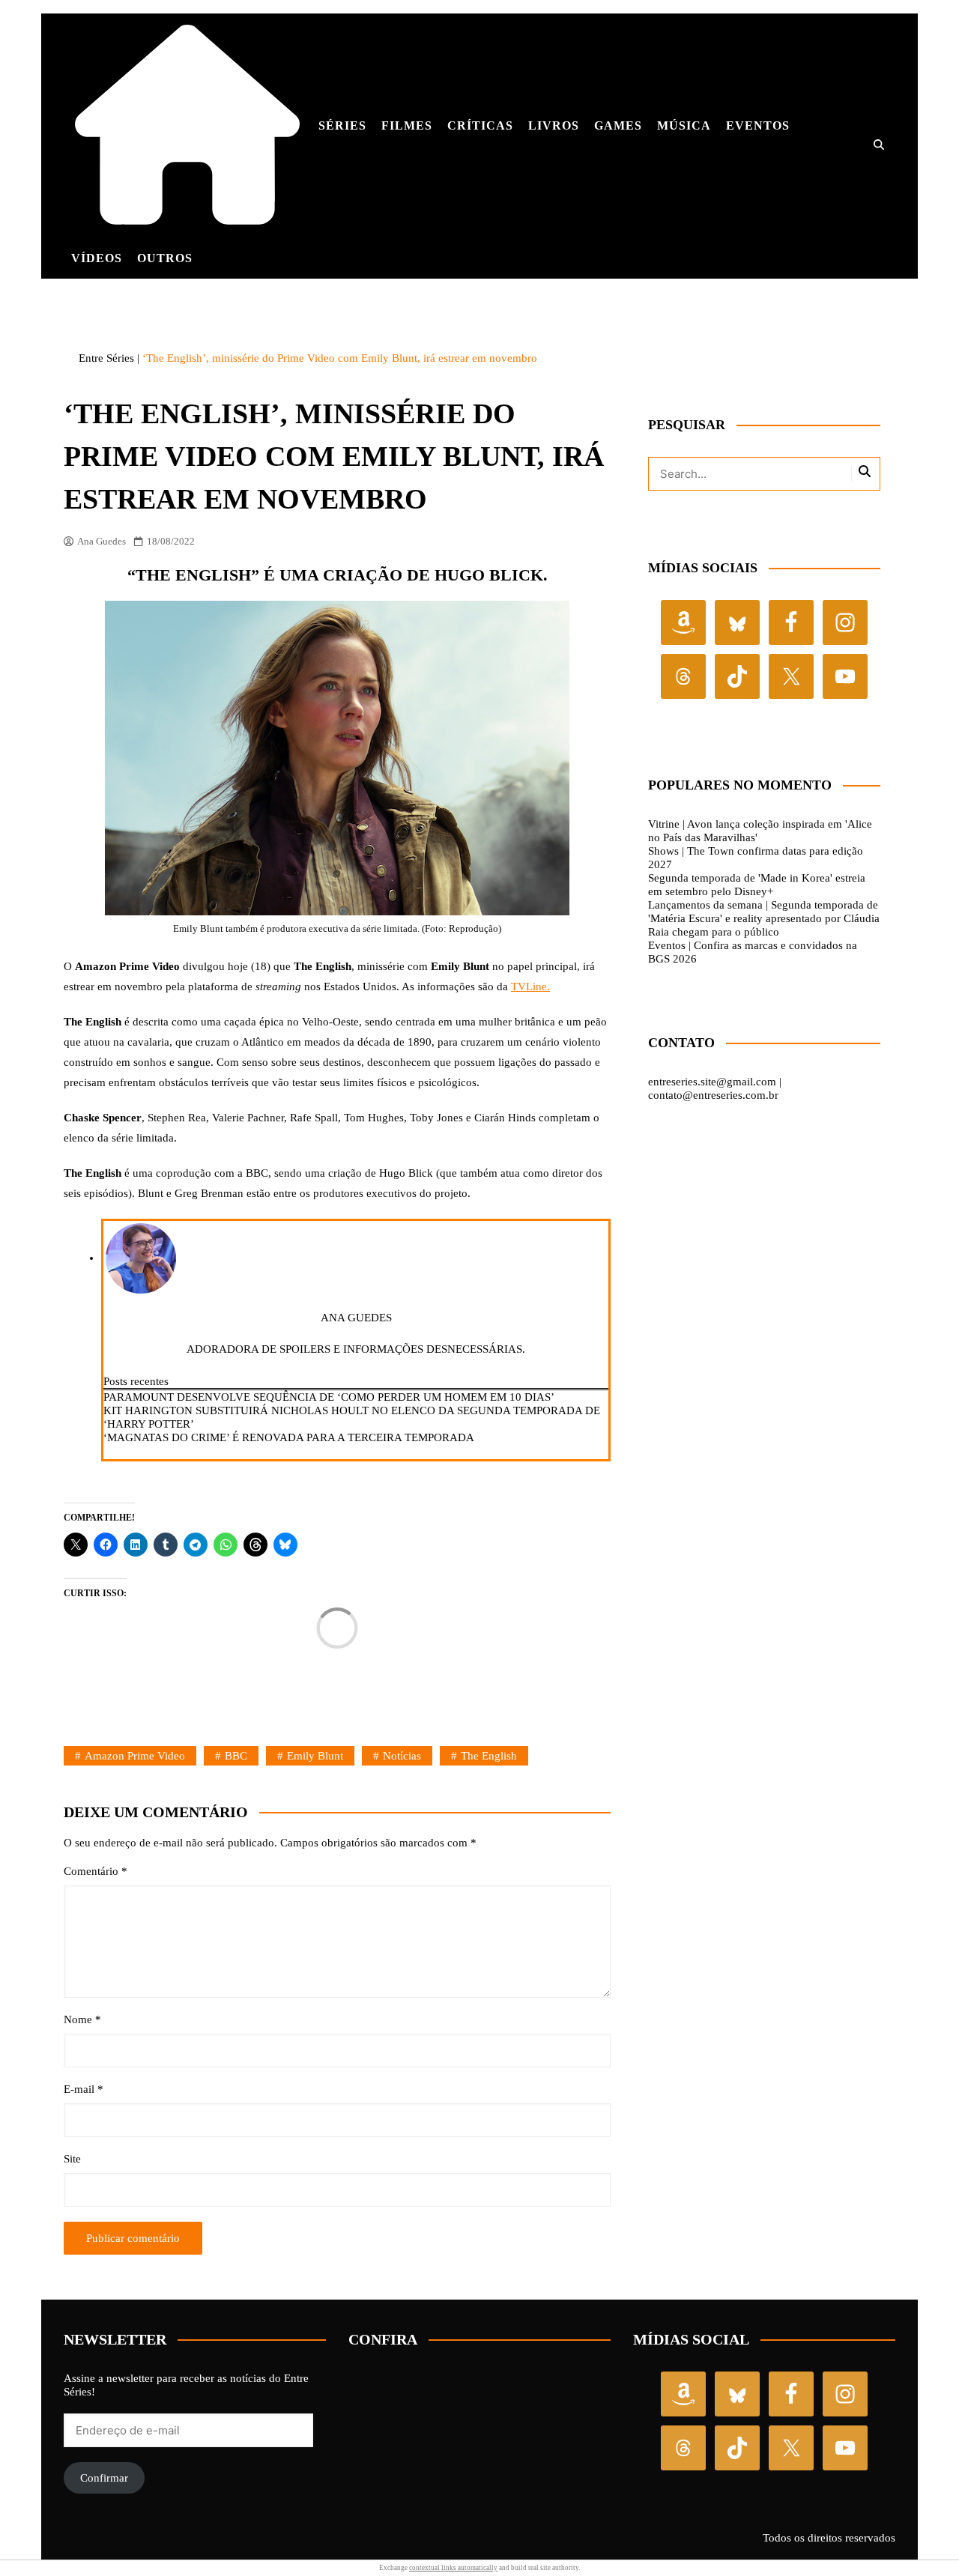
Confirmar (104, 2478)
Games (618, 125)
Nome (82, 2019)
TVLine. (530, 987)
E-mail (84, 2089)
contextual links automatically (453, 2568)
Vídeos (97, 258)
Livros (554, 125)
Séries (342, 125)
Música (684, 125)
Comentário (96, 1871)
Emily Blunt (315, 1756)
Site (72, 2159)
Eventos (758, 125)
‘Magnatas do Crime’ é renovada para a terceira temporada (289, 1437)
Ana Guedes (102, 541)
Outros (165, 258)
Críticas (480, 125)
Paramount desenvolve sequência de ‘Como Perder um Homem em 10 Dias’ (329, 1397)
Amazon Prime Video (135, 1756)
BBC (236, 1756)
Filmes (407, 125)
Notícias (402, 1756)
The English (489, 1756)
